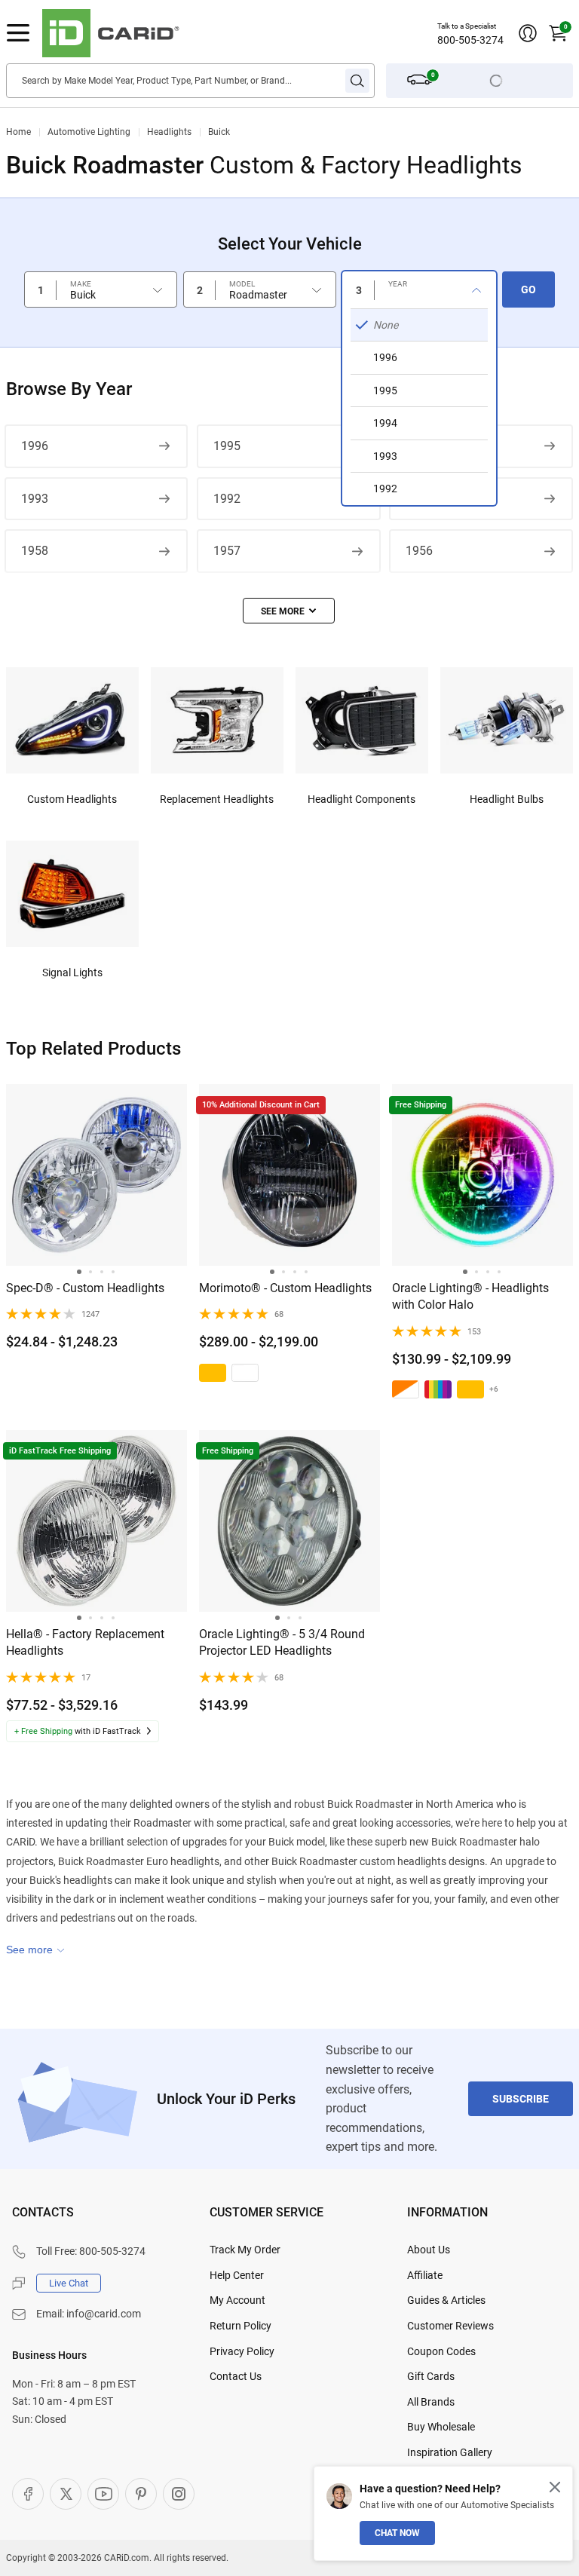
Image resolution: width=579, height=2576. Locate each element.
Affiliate (425, 2275)
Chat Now (397, 2533)
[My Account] (528, 33)
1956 (419, 551)
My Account (237, 2300)
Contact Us (236, 2376)
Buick (219, 132)
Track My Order (245, 2250)
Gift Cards (431, 2376)
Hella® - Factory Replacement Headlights (85, 1642)
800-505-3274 (470, 40)
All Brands (431, 2402)
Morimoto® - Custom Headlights (285, 1288)
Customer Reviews (450, 2326)
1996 (35, 446)
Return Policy (240, 2326)
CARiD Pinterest (141, 2494)
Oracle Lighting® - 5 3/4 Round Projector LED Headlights (282, 1642)
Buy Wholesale (441, 2427)
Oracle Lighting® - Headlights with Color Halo (470, 1296)
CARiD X (66, 2494)
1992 (227, 499)
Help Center (237, 2275)
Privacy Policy (242, 2351)
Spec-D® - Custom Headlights (85, 1288)
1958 (35, 551)
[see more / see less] (289, 611)
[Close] (555, 2487)
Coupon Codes (441, 2351)
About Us (429, 2250)
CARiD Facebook (28, 2494)
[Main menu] (18, 33)
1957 (227, 551)
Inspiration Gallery (450, 2452)
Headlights (169, 132)
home (18, 132)
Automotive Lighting (89, 132)
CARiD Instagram (179, 2494)
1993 (35, 499)
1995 (227, 446)
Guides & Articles (446, 2300)
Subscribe (521, 2099)
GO (528, 289)
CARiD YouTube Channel (103, 2494)
